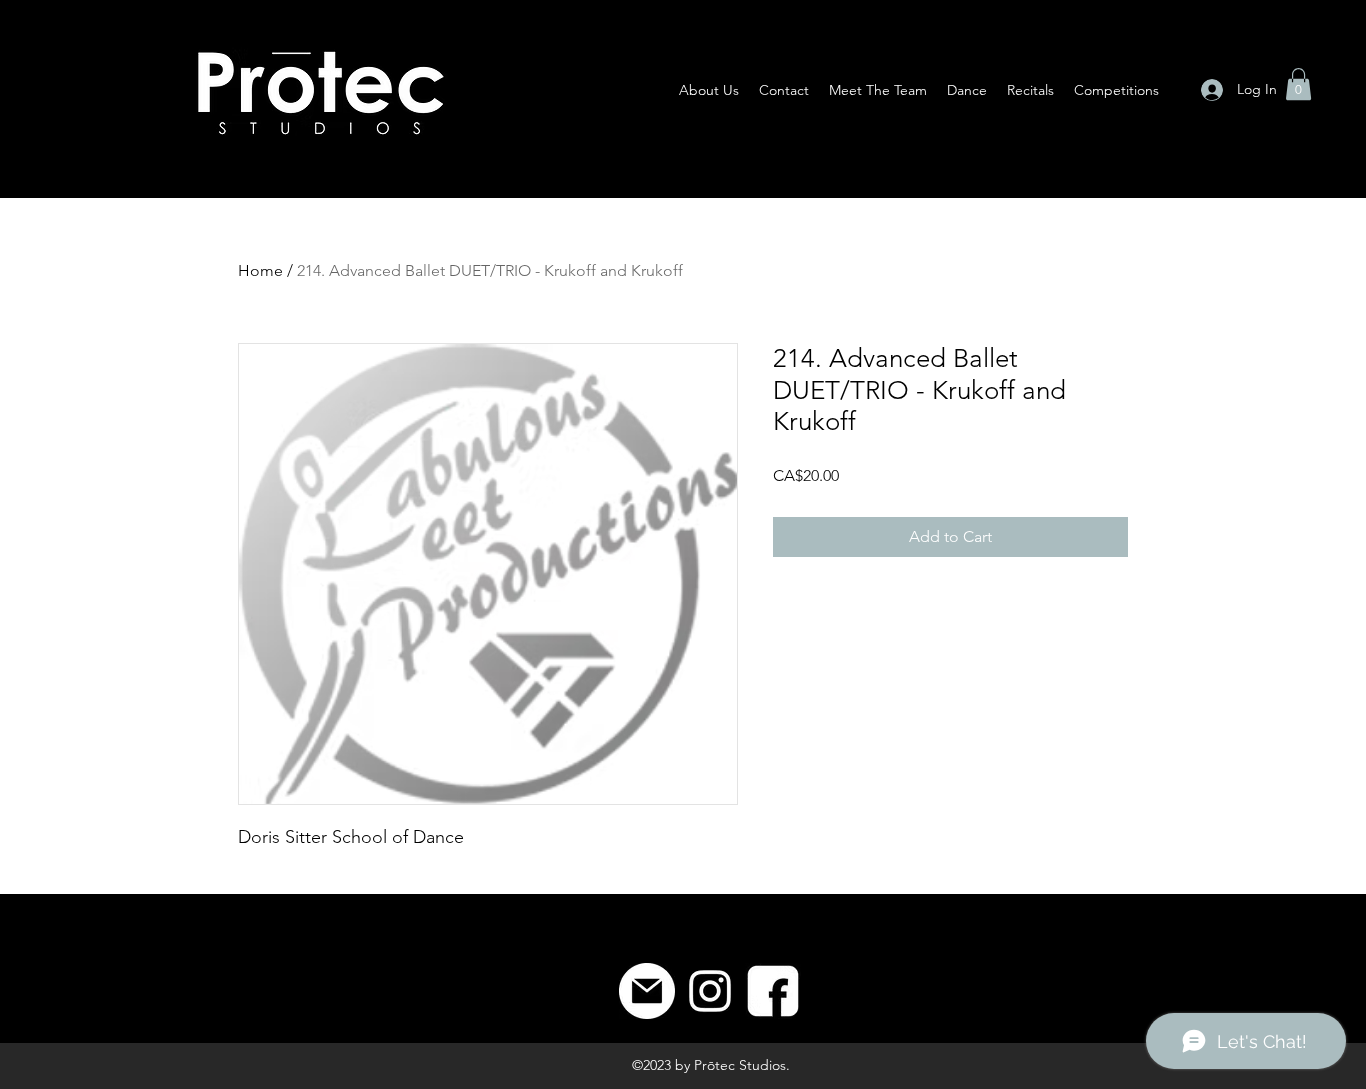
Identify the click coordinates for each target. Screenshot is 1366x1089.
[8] (773, 991)
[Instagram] (710, 991)
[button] (1298, 84)
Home (260, 270)
